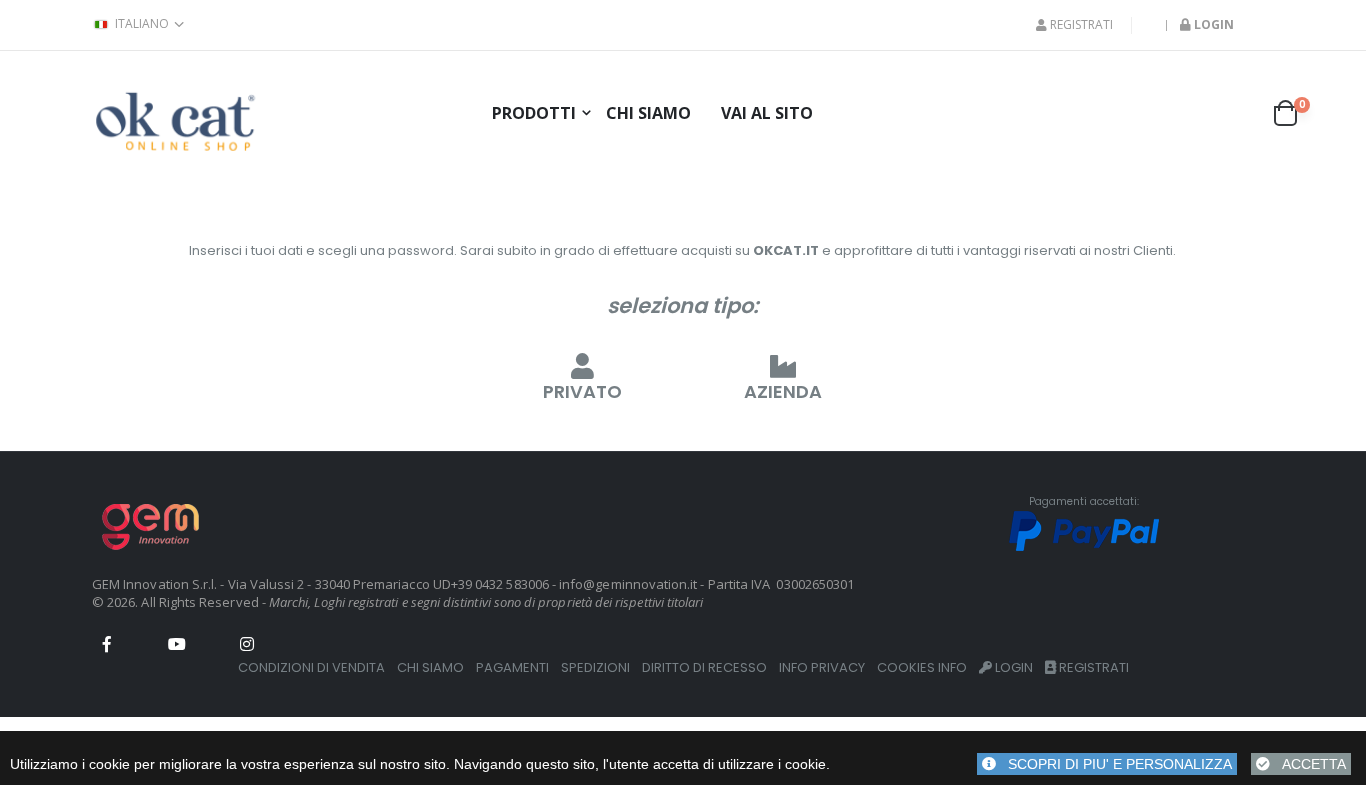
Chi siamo (648, 113)
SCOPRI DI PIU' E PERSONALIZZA (1114, 764)
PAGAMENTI (512, 667)
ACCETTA (1308, 764)
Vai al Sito (767, 113)
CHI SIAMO (430, 667)
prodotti (534, 113)
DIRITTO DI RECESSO (704, 667)
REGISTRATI (1080, 25)
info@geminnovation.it (628, 584)
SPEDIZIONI (595, 667)
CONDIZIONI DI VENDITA (311, 667)
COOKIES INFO (922, 667)
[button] (1292, 113)
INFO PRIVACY (822, 667)
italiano (142, 24)
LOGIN (1012, 667)
